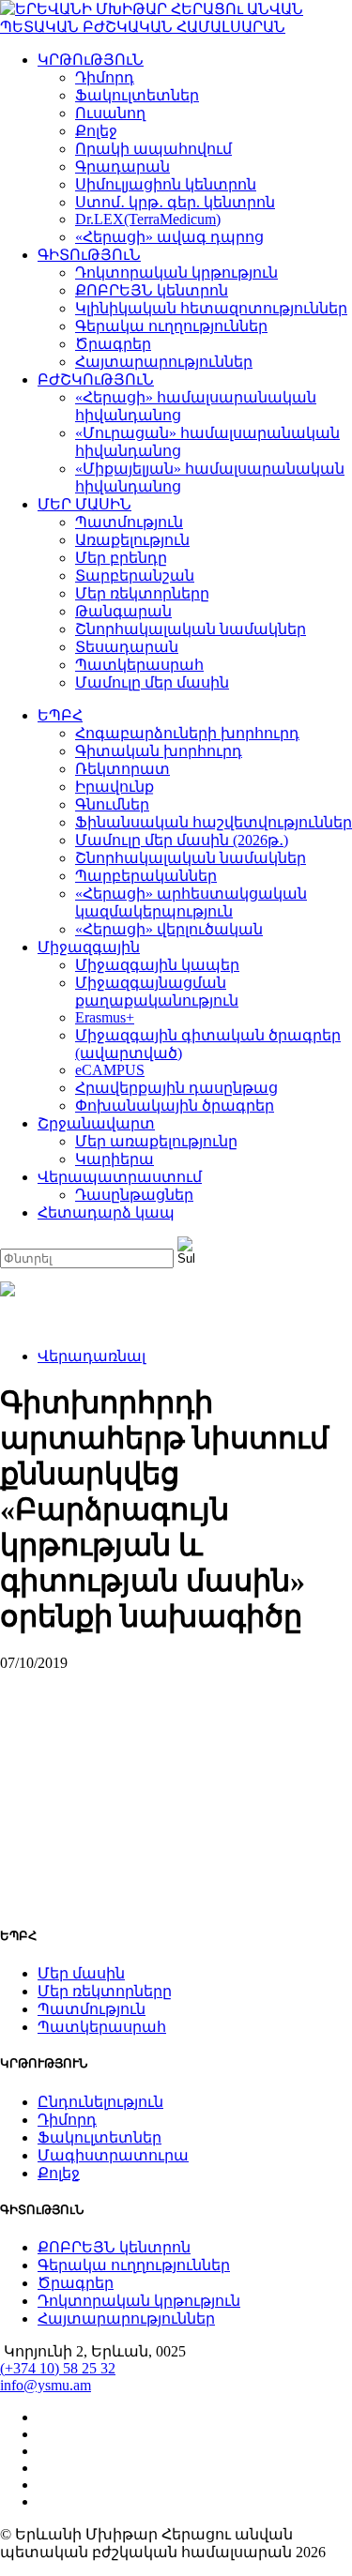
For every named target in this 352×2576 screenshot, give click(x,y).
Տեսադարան (127, 647)
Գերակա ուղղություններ (171, 326)
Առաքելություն (132, 540)
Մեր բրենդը (121, 558)
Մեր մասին (81, 1973)
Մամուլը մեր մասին (152, 682)
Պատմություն (129, 522)
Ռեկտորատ (122, 769)
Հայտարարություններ (164, 362)
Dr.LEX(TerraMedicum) (148, 219)
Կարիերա (115, 1159)
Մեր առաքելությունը (156, 1141)
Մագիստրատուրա (113, 2155)
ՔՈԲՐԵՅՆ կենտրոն (152, 290)
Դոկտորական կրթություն (176, 273)
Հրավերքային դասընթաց (176, 1088)
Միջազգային (89, 947)
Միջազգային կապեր (157, 965)
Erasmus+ (105, 1017)
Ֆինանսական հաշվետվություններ (214, 822)
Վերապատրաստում (120, 1177)
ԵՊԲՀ (60, 715)
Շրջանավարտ (96, 1123)
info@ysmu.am (46, 2385)
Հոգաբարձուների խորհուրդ (187, 733)
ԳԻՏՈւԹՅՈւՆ (89, 255)
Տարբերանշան (135, 576)
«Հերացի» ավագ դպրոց (169, 237)
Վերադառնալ (92, 1356)
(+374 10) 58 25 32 (58, 2368)
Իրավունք (115, 787)
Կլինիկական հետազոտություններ (211, 308)
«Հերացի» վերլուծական (169, 929)
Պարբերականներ (146, 876)
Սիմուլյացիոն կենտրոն (166, 184)
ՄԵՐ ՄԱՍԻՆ (84, 504)
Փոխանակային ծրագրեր (175, 1106)
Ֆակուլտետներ (137, 95)
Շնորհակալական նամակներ (191, 629)
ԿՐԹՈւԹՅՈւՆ (91, 60)
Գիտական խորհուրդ (159, 751)
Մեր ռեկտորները (142, 593)
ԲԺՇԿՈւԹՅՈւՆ (96, 379)
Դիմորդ (105, 77)
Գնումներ (112, 804)
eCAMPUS (110, 1070)
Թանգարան (123, 611)
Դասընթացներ (134, 1195)
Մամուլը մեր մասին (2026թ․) (182, 840)
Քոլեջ (96, 131)
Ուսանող (110, 113)
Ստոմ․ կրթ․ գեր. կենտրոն (175, 202)
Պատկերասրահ (139, 665)
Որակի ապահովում (153, 149)
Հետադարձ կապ (106, 1212)
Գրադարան (122, 167)
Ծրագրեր (113, 344)
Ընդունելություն (100, 2102)
